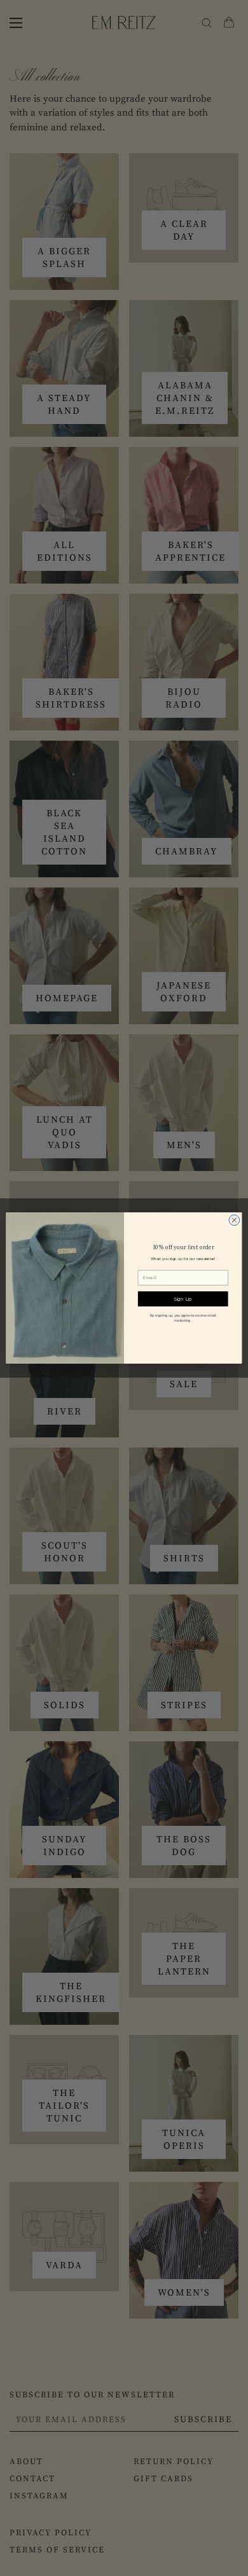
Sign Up (183, 1299)
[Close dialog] (234, 1220)
